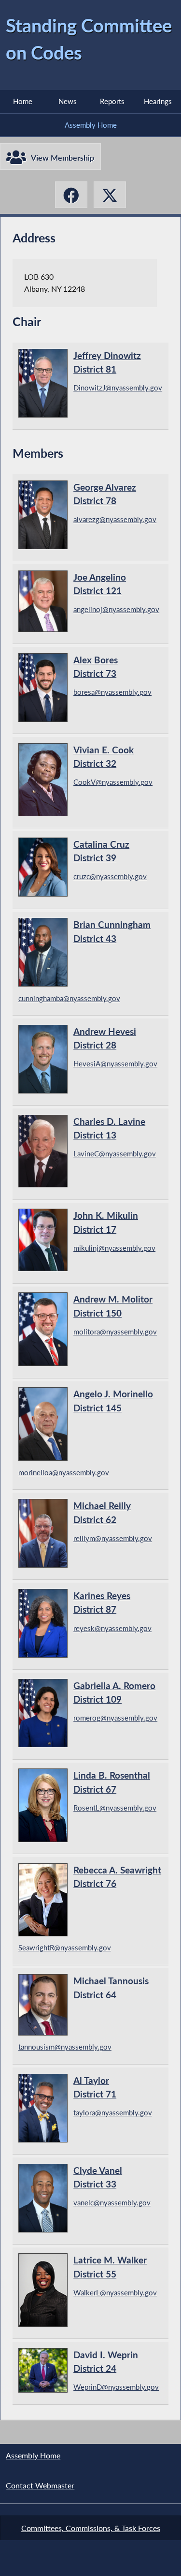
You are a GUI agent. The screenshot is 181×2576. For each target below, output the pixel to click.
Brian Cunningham (112, 931)
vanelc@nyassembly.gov (112, 2202)
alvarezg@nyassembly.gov (115, 519)
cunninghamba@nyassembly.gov (69, 998)
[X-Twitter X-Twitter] (110, 195)
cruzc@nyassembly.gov (110, 876)
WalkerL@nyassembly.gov (115, 2292)
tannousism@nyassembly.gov (65, 2047)
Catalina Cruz (101, 851)
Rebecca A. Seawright (117, 1877)
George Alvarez (105, 494)
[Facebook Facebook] (71, 195)
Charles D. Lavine (109, 1128)
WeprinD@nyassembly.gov (116, 2387)
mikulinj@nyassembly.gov (114, 1248)
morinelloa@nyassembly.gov (64, 1472)
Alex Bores (96, 667)
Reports (112, 101)
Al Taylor (95, 2087)
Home (23, 101)
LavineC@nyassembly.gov (115, 1153)
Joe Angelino (100, 584)
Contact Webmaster (40, 2485)
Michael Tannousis (111, 1988)
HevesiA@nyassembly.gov (115, 1063)
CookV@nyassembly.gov (113, 782)
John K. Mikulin (106, 1222)
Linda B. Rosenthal (112, 1782)
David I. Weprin (106, 2362)
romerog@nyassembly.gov (115, 1718)
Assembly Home (91, 125)
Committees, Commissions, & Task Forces (91, 2528)
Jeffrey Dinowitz (107, 362)
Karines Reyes (102, 1603)
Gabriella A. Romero (114, 1692)
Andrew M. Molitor (113, 1306)
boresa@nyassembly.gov (112, 692)
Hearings (158, 101)
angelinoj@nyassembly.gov (116, 609)
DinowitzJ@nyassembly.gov (118, 388)
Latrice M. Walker (110, 2267)
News (68, 101)
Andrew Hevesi (105, 1038)
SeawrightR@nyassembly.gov (65, 1947)
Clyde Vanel (98, 2177)
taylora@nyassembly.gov (113, 2112)
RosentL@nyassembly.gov (115, 1808)
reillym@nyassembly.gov (113, 1538)
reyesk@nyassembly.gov (112, 1628)
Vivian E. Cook (104, 757)
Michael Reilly (102, 1513)
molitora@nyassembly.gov (115, 1332)
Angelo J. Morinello (113, 1401)
